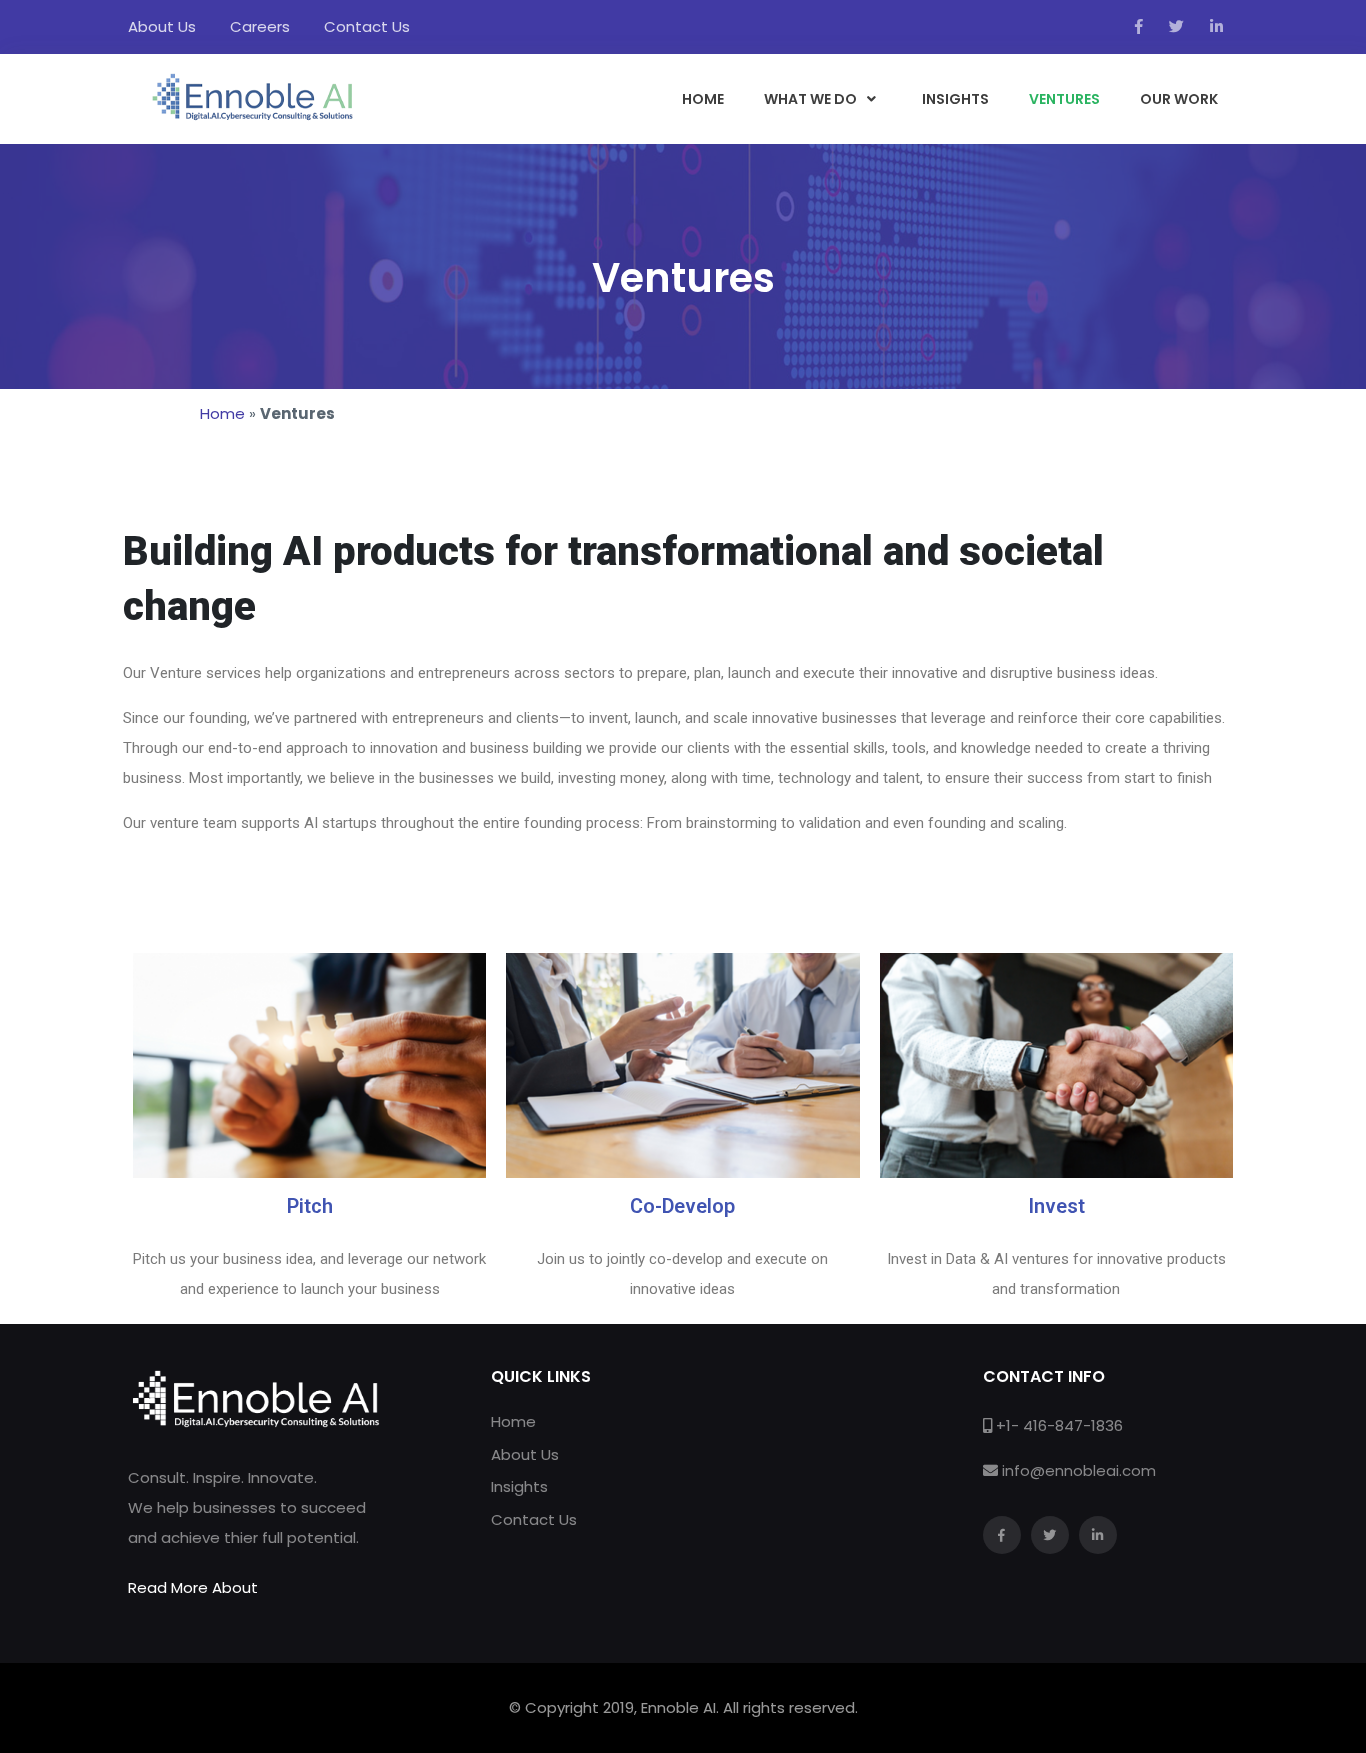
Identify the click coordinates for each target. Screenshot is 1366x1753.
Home (222, 413)
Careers (260, 26)
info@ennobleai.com (1079, 1470)
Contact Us (367, 26)
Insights (519, 1486)
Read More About (193, 1587)
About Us (162, 26)
